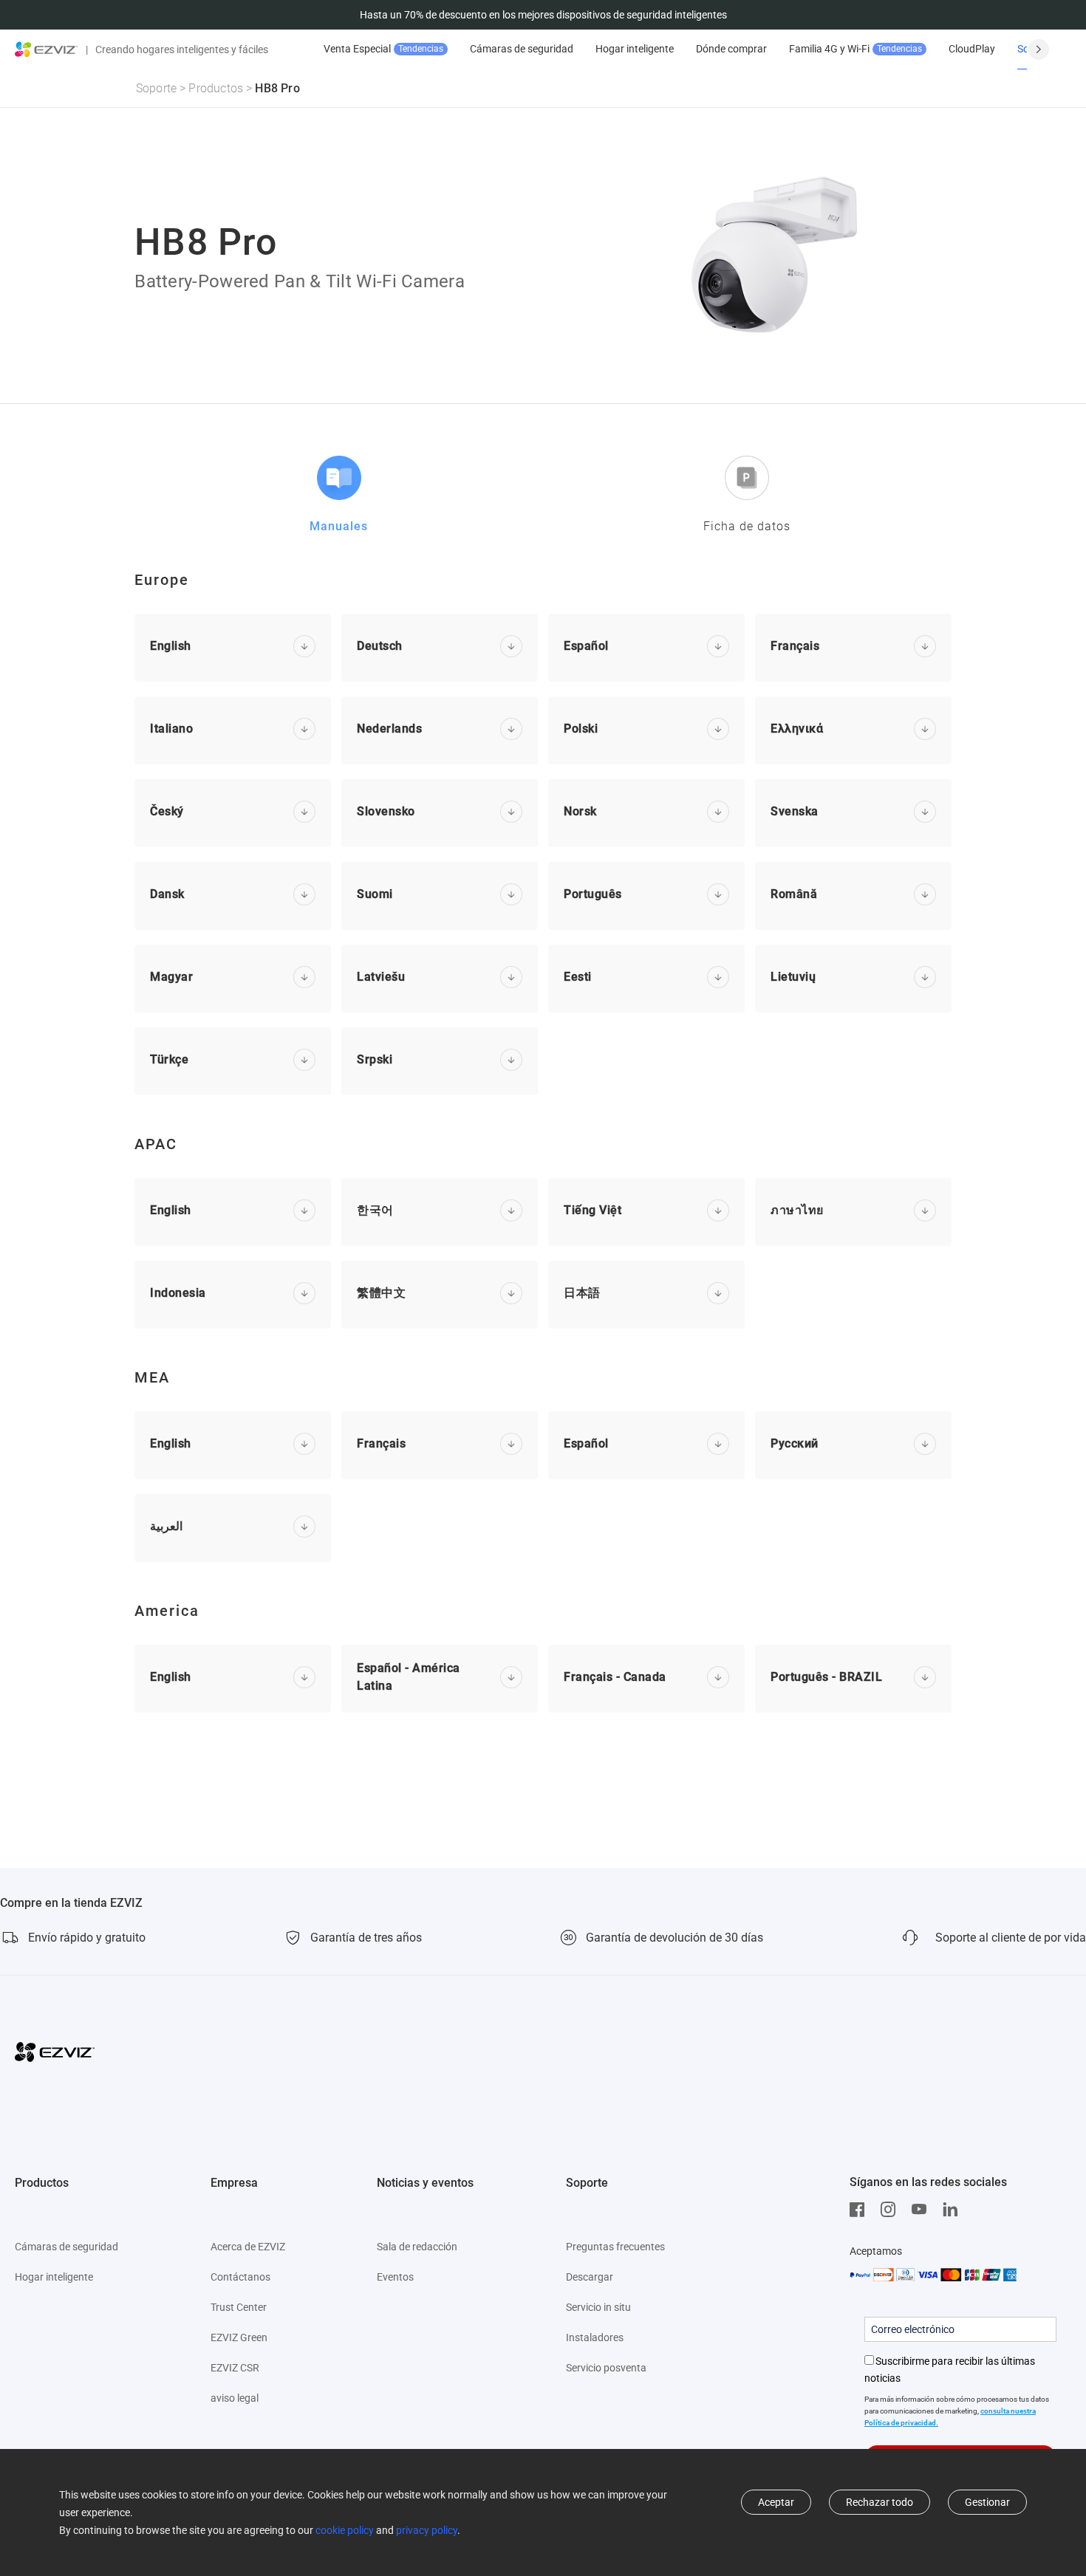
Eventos (395, 2277)
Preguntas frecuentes (615, 2247)
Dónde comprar (731, 49)
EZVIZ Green (239, 2337)
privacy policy (427, 2530)
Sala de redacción (417, 2247)
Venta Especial (383, 49)
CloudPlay (972, 49)
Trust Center (239, 2307)
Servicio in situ (598, 2307)
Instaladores (595, 2337)
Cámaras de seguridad (522, 49)
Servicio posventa (606, 2368)
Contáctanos (240, 2277)
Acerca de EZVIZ (248, 2247)
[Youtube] (923, 2210)
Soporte (156, 88)
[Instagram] (892, 2210)
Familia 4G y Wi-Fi (856, 49)
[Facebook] (861, 2210)
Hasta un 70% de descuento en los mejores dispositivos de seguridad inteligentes (543, 15)
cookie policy (345, 2530)
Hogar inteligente (635, 49)
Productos (216, 88)
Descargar (590, 2277)
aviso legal (235, 2398)
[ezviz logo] (47, 49)
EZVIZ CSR (235, 2368)
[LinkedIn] (954, 2210)
